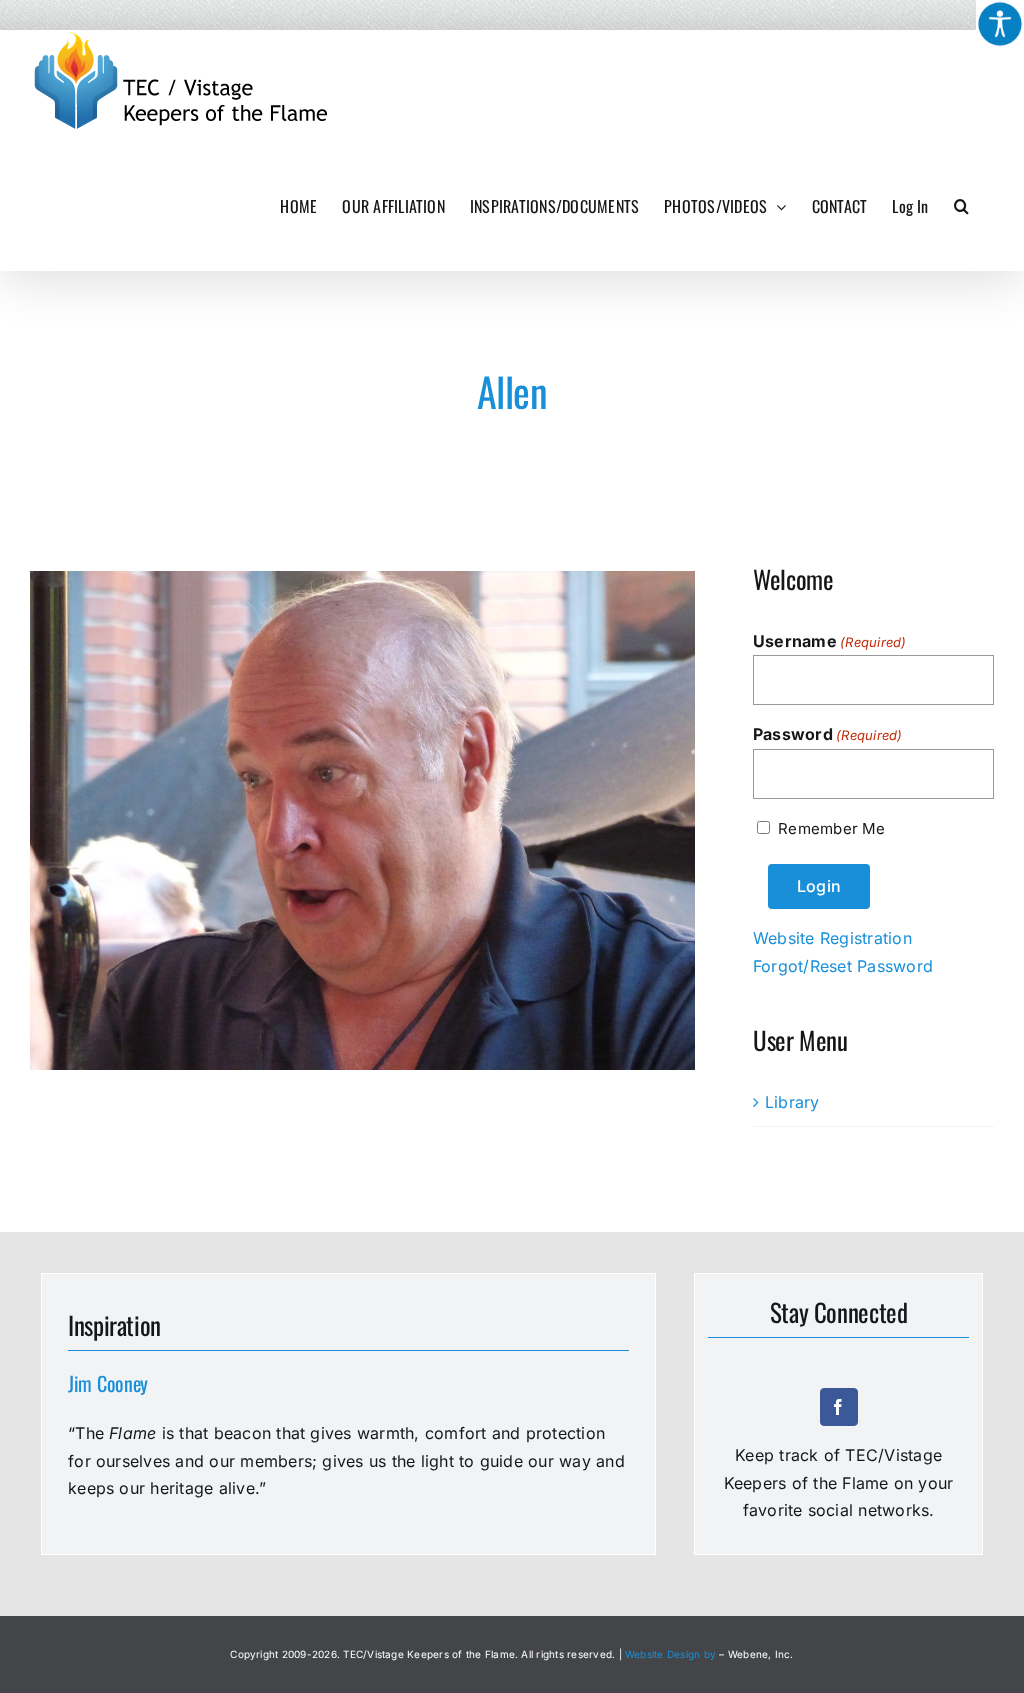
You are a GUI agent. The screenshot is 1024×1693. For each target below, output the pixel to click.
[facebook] (839, 1407)
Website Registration (832, 938)
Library (792, 1102)
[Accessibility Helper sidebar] (1000, 24)
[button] (961, 206)
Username (830, 641)
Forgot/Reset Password (843, 966)
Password (828, 734)
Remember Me (831, 828)
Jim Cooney (108, 1383)
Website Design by (670, 1654)
